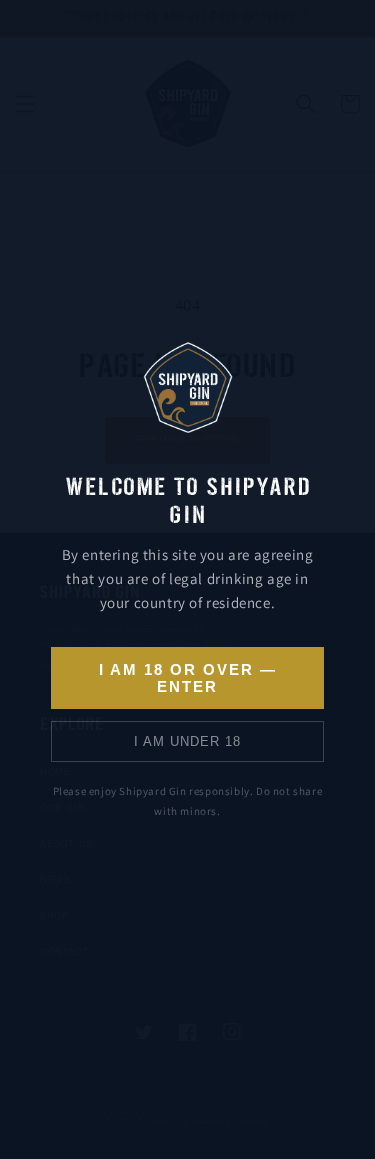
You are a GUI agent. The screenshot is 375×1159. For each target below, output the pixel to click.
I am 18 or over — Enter (188, 678)
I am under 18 (187, 741)
